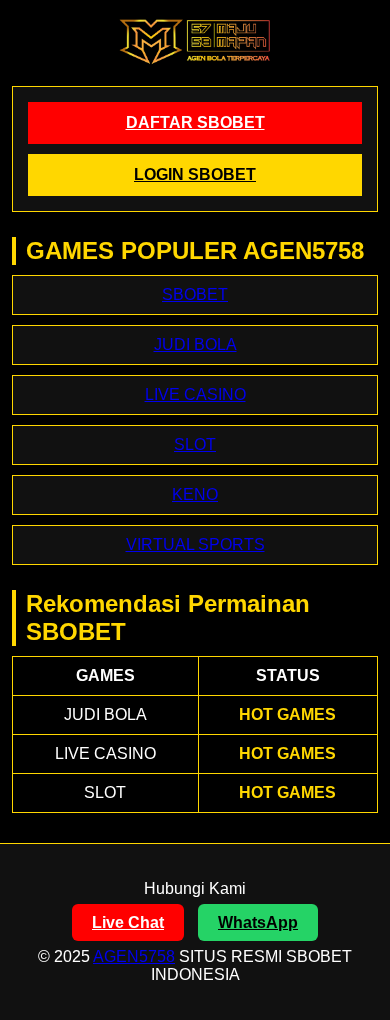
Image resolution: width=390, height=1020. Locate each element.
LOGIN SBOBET (195, 174)
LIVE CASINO (195, 394)
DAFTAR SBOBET (195, 122)
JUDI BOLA (195, 344)
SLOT (195, 444)
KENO (195, 494)
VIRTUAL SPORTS (195, 544)
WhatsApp (258, 922)
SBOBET (195, 294)
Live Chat (128, 922)
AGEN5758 (134, 956)
